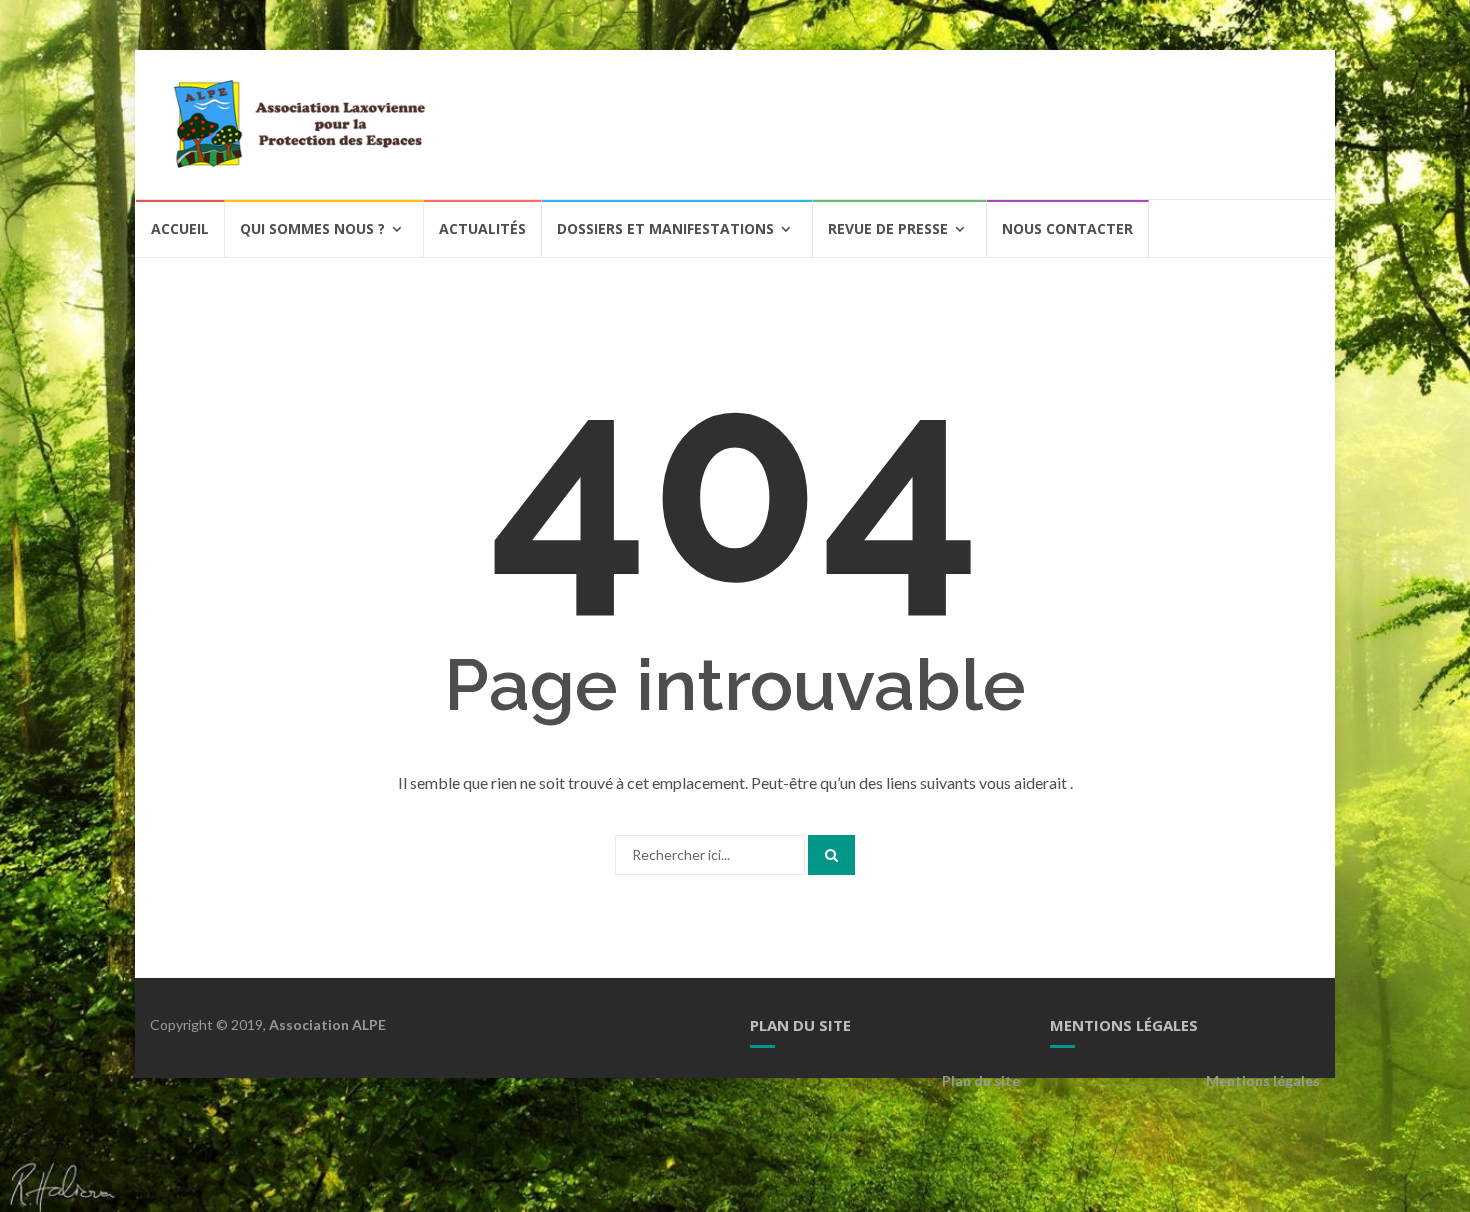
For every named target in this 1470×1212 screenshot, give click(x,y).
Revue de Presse (888, 228)
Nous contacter (1067, 228)
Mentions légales (1263, 1080)
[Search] (831, 855)
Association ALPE (327, 1024)
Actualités (482, 228)
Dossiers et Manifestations (665, 228)
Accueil (180, 228)
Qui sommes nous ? (312, 228)
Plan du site (981, 1080)
